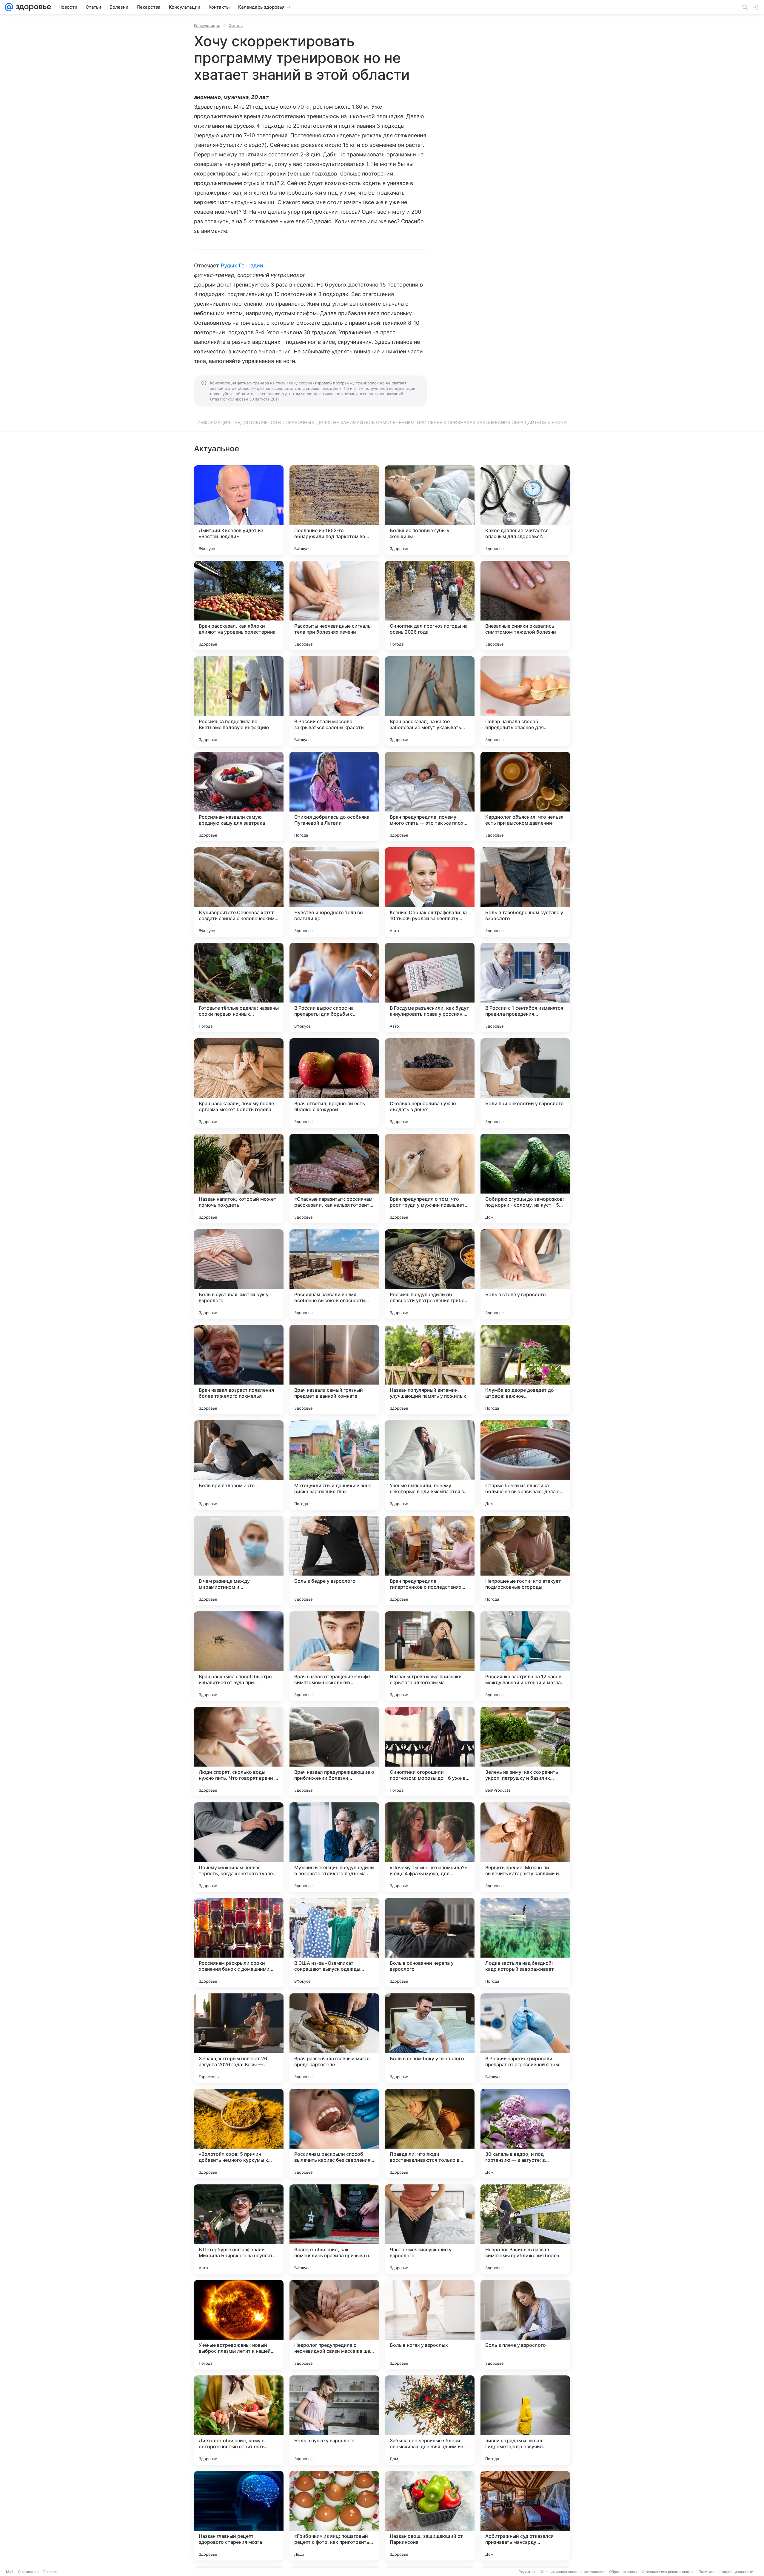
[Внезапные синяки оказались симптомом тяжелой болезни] (525, 606)
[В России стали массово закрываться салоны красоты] (334, 701)
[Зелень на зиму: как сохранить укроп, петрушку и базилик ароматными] (525, 1752)
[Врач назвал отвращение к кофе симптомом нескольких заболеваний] (334, 1656)
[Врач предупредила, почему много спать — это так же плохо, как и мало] (430, 797)
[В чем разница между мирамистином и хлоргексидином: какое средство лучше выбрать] (239, 1561)
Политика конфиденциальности (726, 2572)
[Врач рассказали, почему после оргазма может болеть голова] (239, 1083)
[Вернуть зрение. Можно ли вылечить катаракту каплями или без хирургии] (525, 1847)
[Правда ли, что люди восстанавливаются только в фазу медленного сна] (430, 2134)
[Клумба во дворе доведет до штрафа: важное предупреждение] (525, 1370)
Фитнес (236, 25)
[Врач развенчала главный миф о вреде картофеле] (334, 2038)
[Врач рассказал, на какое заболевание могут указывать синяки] (430, 701)
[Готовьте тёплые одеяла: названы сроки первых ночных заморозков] (239, 988)
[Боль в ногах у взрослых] (430, 2325)
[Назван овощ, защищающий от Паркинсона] (430, 2516)
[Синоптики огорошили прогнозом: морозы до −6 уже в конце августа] (430, 1752)
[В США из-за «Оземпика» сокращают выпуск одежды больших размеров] (334, 1943)
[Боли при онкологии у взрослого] (525, 1083)
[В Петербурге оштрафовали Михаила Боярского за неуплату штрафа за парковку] (239, 2229)
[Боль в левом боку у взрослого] (430, 2038)
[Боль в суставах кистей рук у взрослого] (239, 1274)
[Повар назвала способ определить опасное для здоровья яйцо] (525, 701)
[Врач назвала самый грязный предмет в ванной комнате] (334, 1370)
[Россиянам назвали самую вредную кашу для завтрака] (239, 797)
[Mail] (9, 7)
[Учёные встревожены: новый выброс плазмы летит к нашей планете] (239, 2325)
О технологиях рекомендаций (668, 2572)
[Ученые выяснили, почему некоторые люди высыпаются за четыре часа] (430, 1465)
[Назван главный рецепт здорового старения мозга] (239, 2516)
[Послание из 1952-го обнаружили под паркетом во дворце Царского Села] (334, 510)
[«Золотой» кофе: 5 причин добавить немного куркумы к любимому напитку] (239, 2134)
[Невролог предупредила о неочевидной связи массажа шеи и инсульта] (334, 2325)
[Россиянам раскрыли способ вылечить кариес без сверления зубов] (334, 2134)
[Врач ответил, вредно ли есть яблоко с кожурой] (334, 1083)
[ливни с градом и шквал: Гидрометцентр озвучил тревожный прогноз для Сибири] (525, 2420)
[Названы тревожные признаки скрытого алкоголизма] (430, 1656)
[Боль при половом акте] (239, 1465)
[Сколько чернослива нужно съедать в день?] (430, 1083)
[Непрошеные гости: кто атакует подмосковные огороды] (525, 1561)
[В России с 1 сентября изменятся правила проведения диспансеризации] (525, 988)
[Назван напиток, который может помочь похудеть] (239, 1179)
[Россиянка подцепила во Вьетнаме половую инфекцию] (239, 701)
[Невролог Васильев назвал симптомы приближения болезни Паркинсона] (525, 2229)
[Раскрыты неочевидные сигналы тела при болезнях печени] (334, 606)
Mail (10, 2572)
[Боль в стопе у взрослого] (525, 1274)
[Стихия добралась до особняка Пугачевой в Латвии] (334, 797)
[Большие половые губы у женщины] (430, 510)
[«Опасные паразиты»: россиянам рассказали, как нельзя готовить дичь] (334, 1179)
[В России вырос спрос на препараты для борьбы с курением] (334, 988)
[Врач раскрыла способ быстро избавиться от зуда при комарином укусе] (239, 1656)
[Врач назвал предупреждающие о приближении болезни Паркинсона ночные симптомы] (334, 1752)
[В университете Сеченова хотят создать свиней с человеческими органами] (239, 892)
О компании (28, 2572)
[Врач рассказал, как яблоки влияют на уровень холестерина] (239, 606)
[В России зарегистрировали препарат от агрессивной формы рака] (525, 2038)
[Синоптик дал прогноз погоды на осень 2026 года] (430, 606)
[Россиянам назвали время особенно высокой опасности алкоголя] (334, 1274)
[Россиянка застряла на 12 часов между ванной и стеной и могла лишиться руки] (525, 1656)
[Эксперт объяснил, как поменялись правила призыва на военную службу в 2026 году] (334, 2229)
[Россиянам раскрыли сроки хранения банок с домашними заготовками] (239, 1943)
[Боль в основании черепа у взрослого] (430, 1943)
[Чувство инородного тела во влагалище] (334, 892)
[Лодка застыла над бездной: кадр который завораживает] (525, 1943)
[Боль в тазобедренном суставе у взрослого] (525, 892)
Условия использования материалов (572, 2572)
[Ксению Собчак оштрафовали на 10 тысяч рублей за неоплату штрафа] (430, 892)
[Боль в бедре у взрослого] (334, 1561)
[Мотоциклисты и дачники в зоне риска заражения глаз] (334, 1465)
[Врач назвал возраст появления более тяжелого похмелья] (239, 1370)
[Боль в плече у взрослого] (525, 2325)
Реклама (51, 2572)
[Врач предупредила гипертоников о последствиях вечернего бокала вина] (430, 1561)
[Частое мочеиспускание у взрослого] (430, 2229)
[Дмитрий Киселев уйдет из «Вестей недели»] (239, 510)
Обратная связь (623, 2572)
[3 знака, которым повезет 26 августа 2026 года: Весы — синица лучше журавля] (239, 2038)
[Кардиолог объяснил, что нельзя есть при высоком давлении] (525, 797)
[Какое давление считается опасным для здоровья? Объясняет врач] (525, 510)
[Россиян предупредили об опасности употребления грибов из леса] (430, 1274)
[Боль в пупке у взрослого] (334, 2420)
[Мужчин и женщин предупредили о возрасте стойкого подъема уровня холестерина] (334, 1847)
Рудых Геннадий (242, 265)
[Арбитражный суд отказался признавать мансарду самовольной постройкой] (525, 2516)
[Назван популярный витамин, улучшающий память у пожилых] (430, 1370)
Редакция (527, 2572)
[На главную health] (32, 7)
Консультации (207, 25)
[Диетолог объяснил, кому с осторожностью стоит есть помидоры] (239, 2420)
